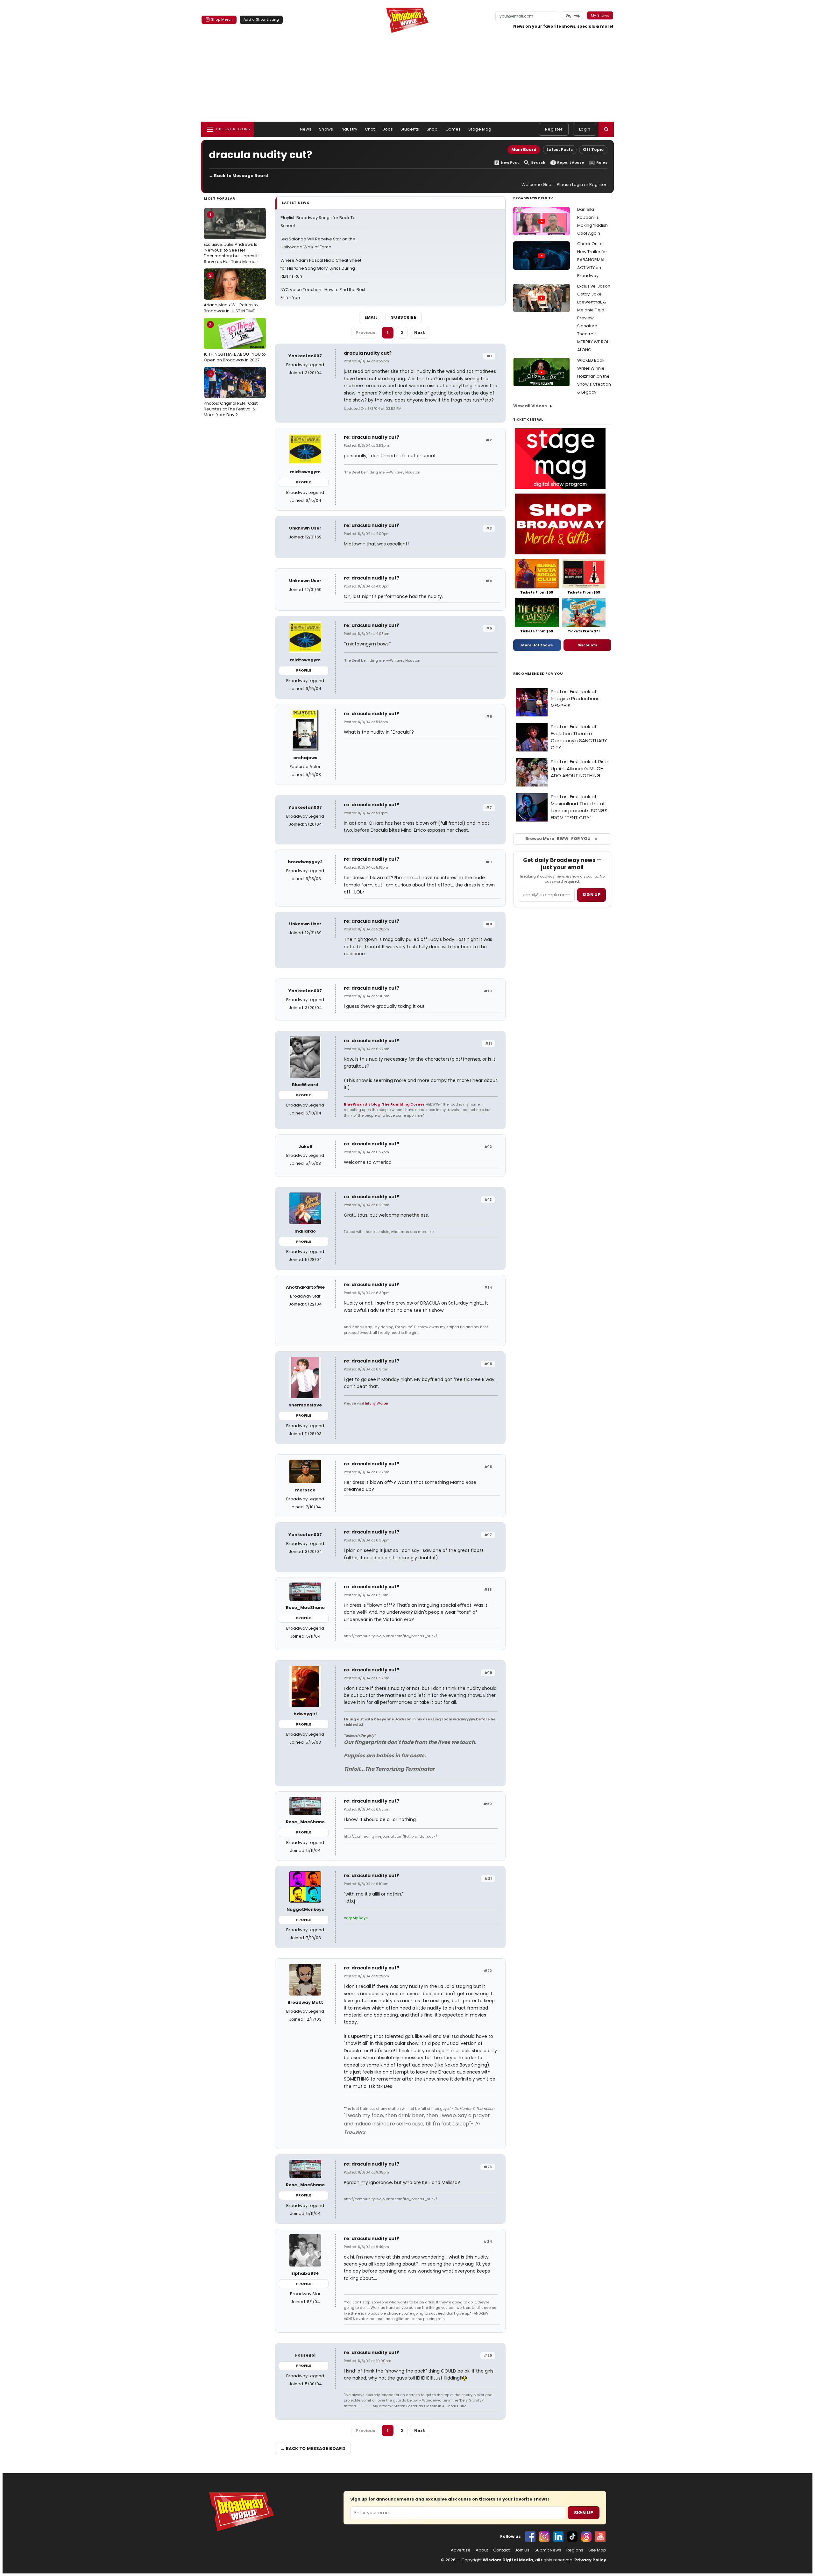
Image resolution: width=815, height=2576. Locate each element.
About (482, 2550)
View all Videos (530, 406)
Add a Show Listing (261, 19)
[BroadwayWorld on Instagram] (544, 2537)
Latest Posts (560, 149)
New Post (510, 163)
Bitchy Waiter (377, 1403)
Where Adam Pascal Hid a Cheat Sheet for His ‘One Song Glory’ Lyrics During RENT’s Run (321, 268)
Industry (349, 129)
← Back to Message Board (239, 176)
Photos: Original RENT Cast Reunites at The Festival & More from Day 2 (231, 394)
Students (410, 129)
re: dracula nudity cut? (372, 437)
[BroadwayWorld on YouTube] (600, 2537)
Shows (326, 129)
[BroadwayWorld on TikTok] (572, 2537)
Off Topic (593, 149)
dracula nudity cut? (368, 353)
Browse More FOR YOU (558, 839)
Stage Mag (480, 129)
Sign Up (584, 2513)
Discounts (587, 645)
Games (453, 129)
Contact (501, 2550)
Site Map (597, 2550)
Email (371, 317)
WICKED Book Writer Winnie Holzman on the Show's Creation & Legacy (594, 376)
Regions (575, 2550)
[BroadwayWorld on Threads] (586, 2537)
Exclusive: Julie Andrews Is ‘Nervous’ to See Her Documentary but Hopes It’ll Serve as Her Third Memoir (232, 238)
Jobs (388, 129)
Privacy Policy (590, 2560)
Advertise (461, 2550)
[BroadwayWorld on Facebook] (530, 2537)
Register (554, 129)
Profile (304, 482)
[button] (606, 129)
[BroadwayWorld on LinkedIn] (558, 2537)
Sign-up (573, 15)
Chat (370, 129)
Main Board (524, 149)
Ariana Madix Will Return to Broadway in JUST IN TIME (231, 293)
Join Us (522, 2550)
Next (420, 333)
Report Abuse (571, 163)
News (306, 129)
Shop (432, 129)
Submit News (548, 2550)
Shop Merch (222, 19)
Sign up (592, 895)
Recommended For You (538, 674)
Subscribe (404, 317)
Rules (602, 163)
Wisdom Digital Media (508, 2560)
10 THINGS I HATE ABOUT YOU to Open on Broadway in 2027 (235, 342)
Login (585, 129)
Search (538, 163)
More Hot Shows (537, 645)
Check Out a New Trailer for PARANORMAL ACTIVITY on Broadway (592, 260)
